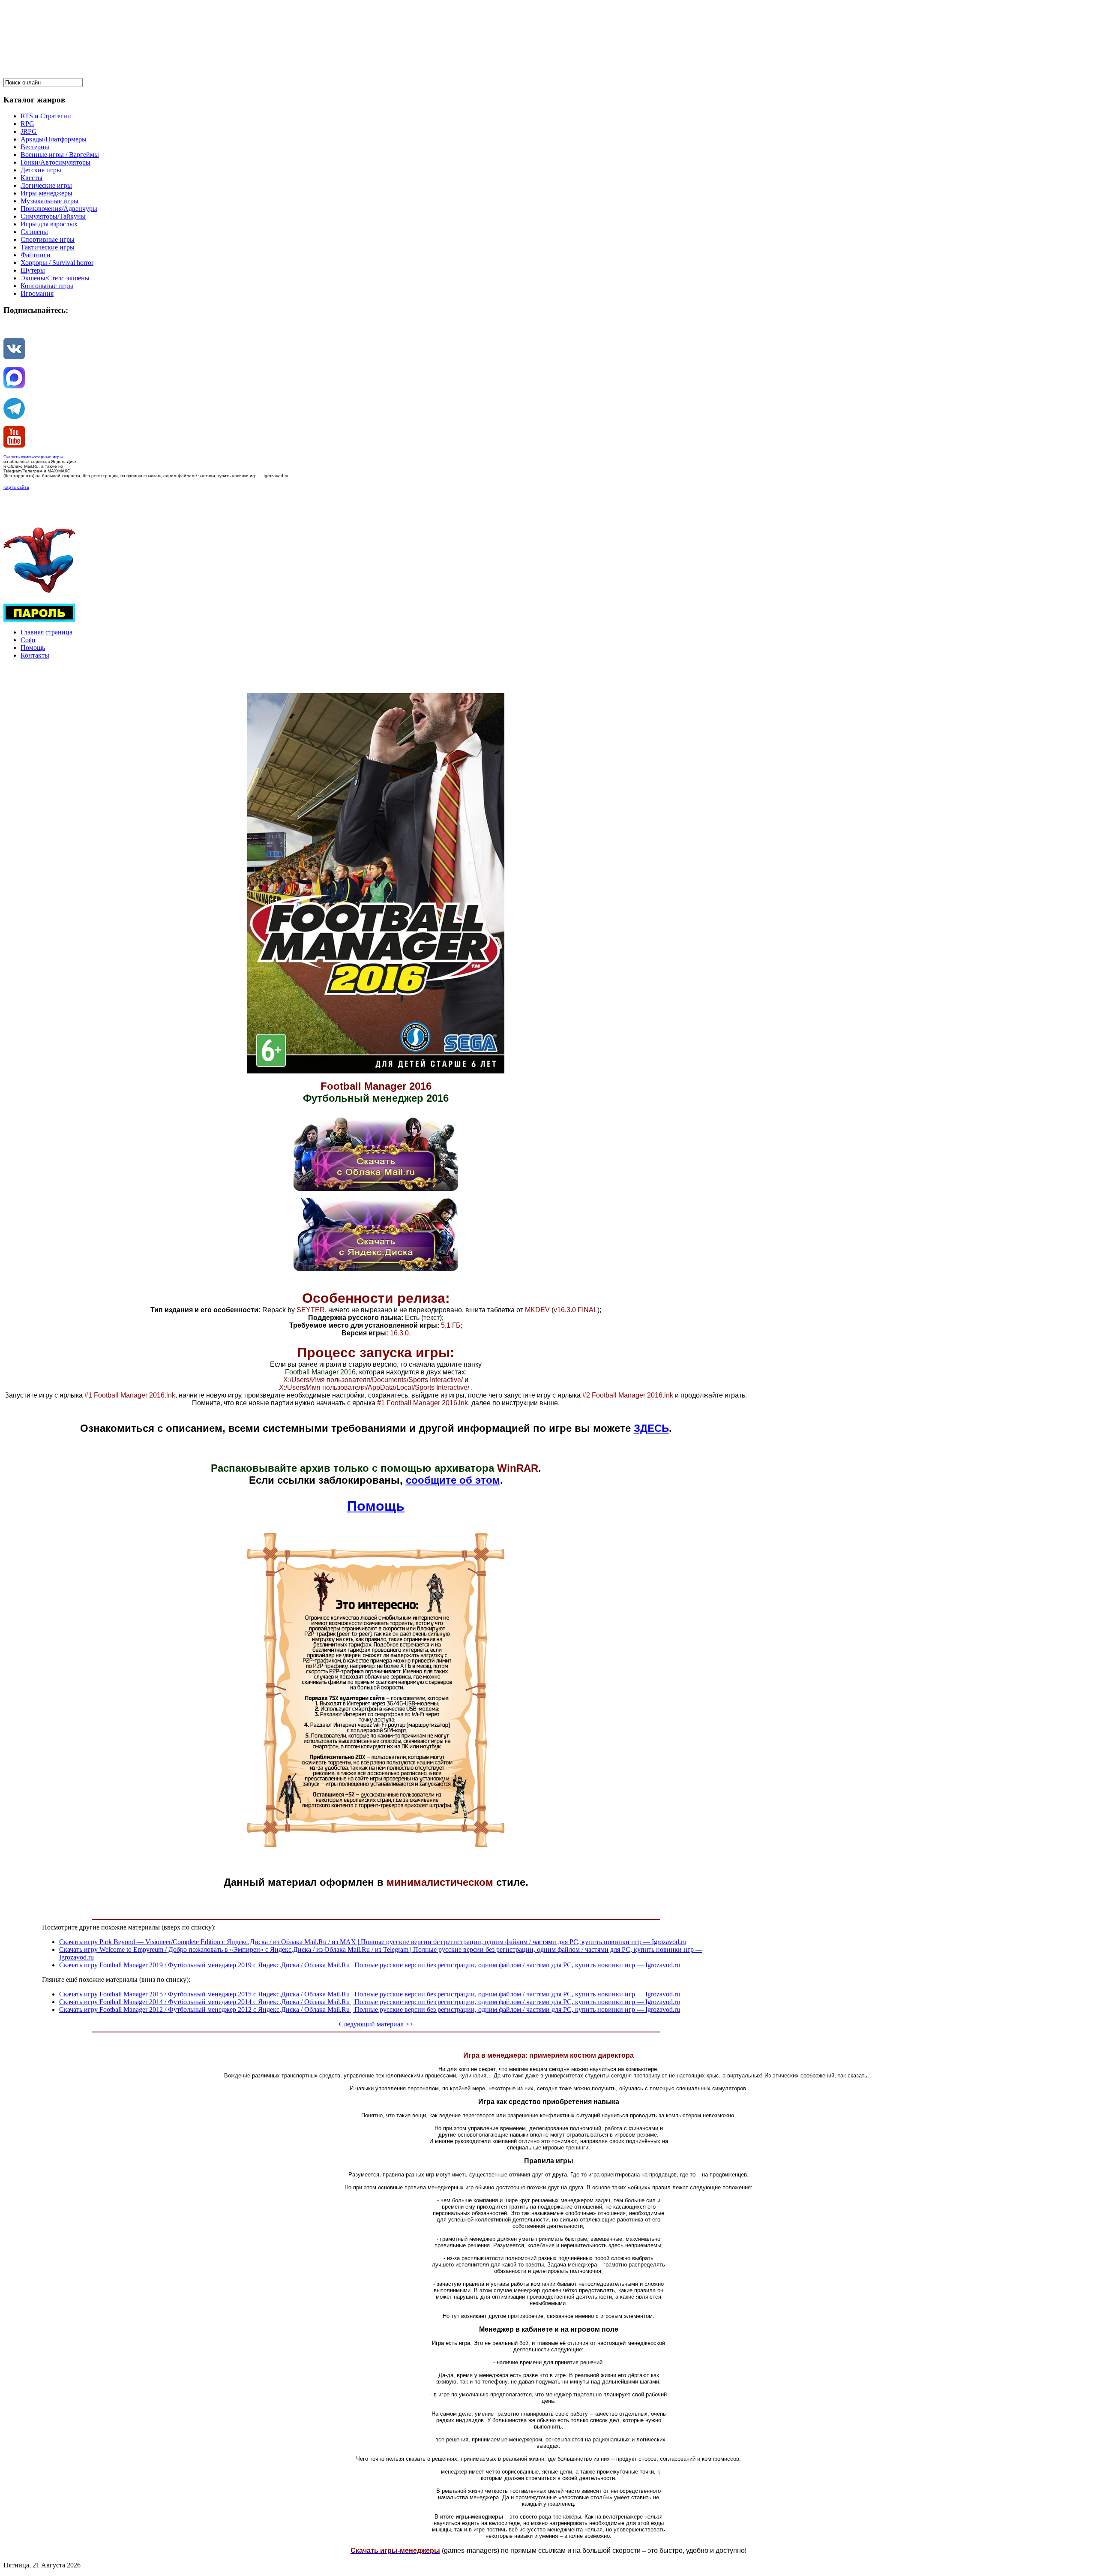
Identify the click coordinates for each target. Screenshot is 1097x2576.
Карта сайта (16, 487)
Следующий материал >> (376, 2024)
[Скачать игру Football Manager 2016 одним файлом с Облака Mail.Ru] (376, 1189)
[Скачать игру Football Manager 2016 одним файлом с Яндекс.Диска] (376, 1269)
